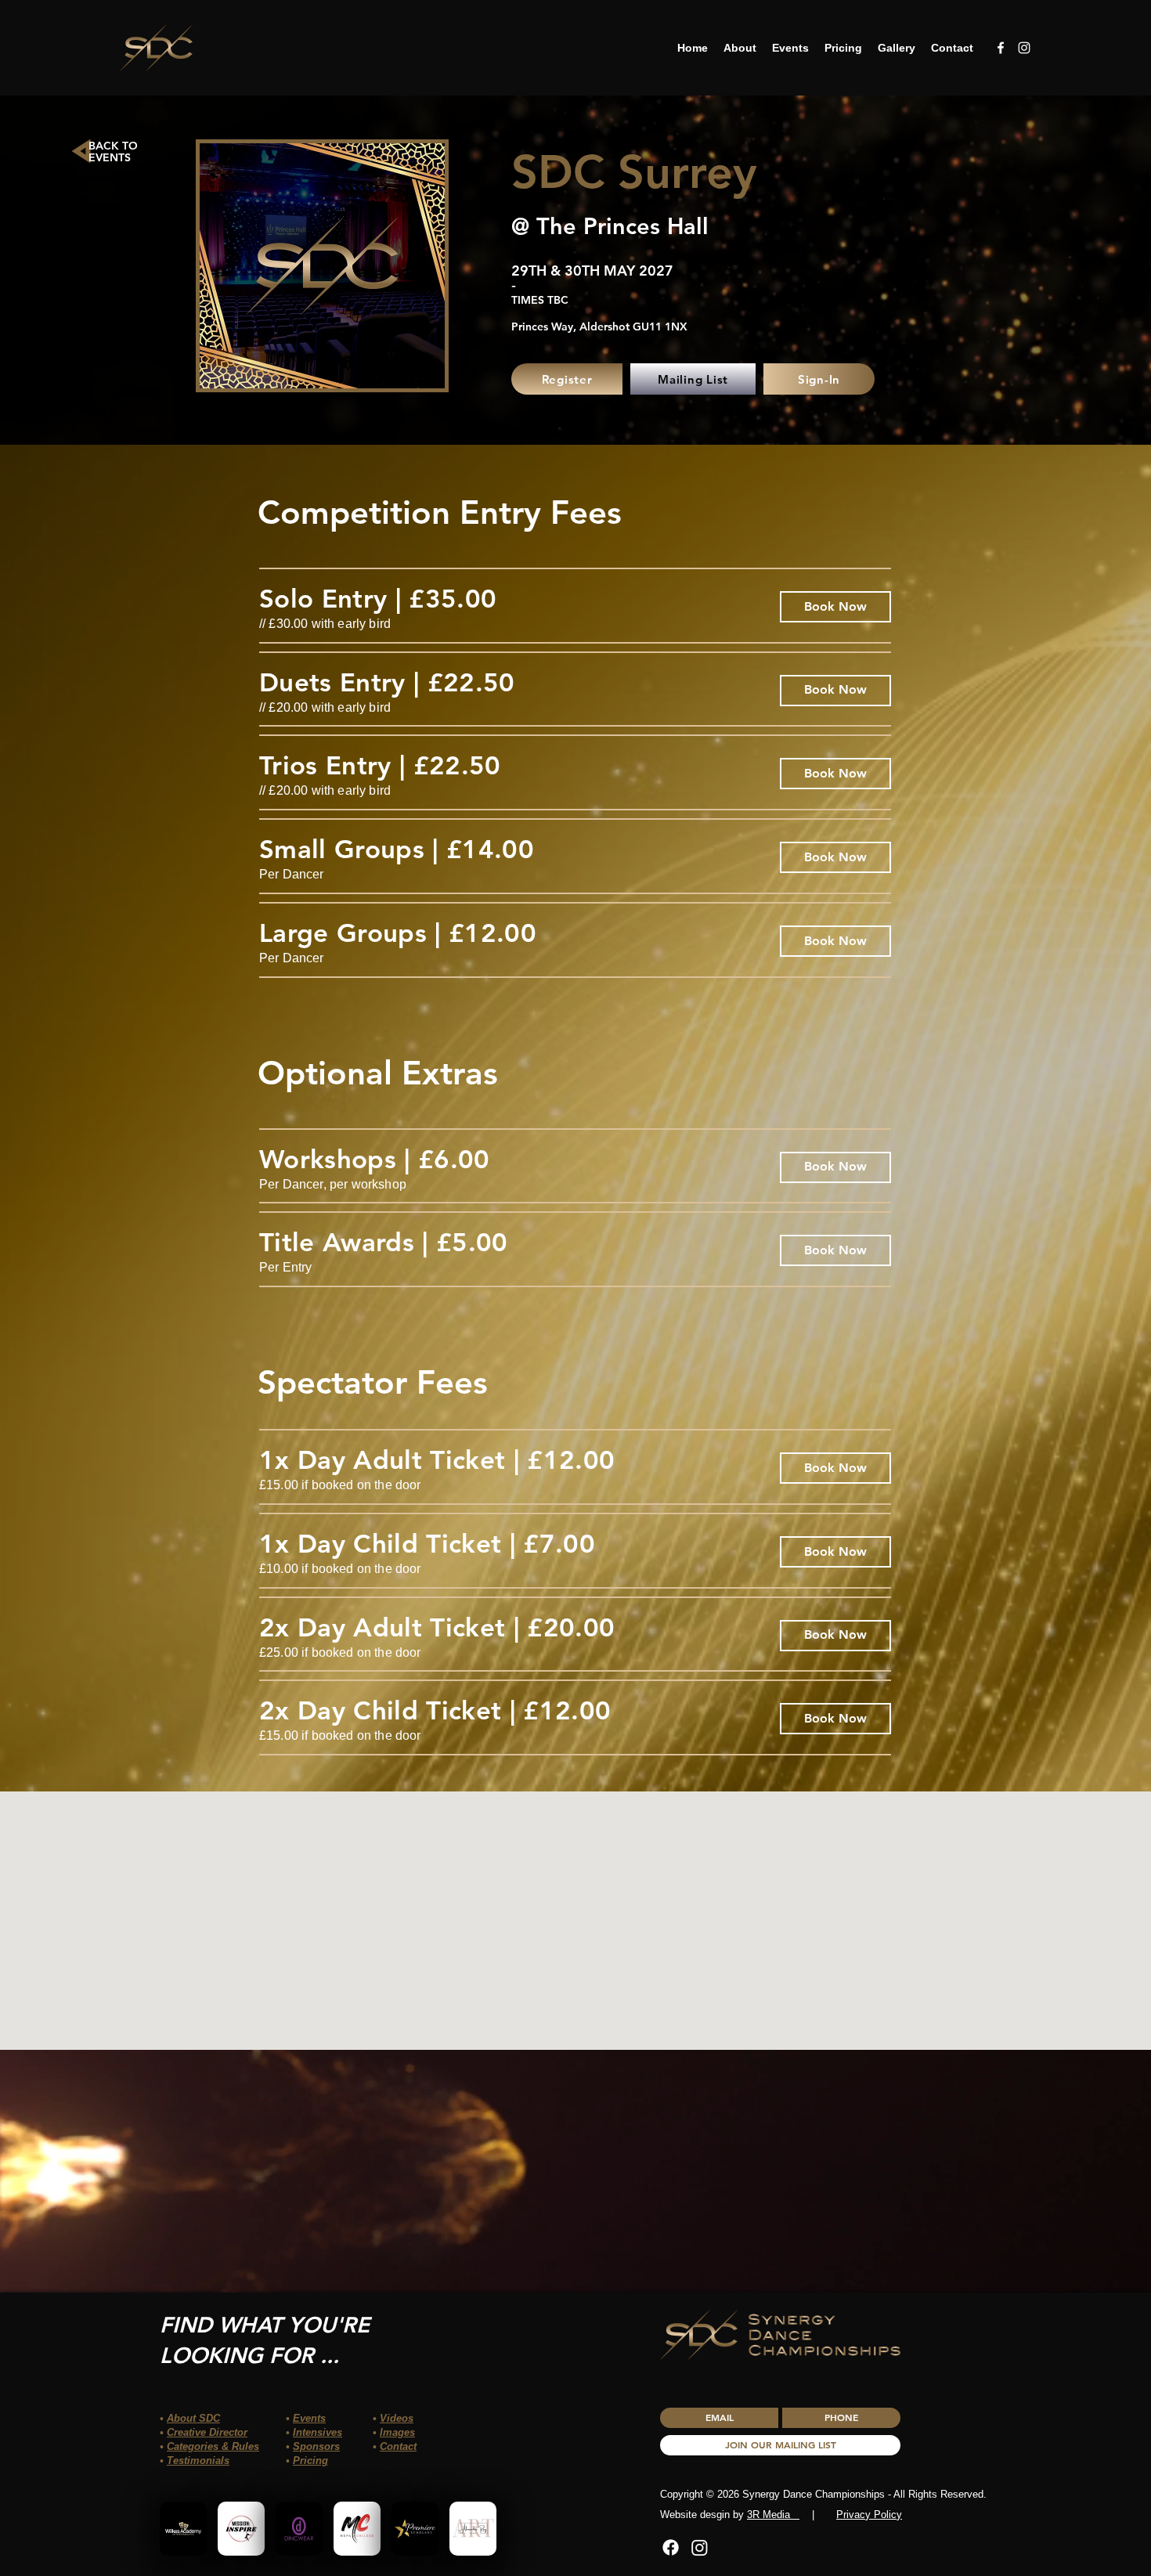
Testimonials (198, 2461)
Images (397, 2432)
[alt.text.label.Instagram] (1024, 48)
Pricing (310, 2461)
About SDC (193, 2418)
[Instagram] (700, 2547)
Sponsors (316, 2446)
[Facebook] (671, 2547)
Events (309, 2418)
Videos (397, 2418)
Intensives (318, 2432)
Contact (398, 2446)
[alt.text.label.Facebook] (1001, 48)
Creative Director (207, 2432)
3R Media (773, 2515)
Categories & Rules (213, 2446)
